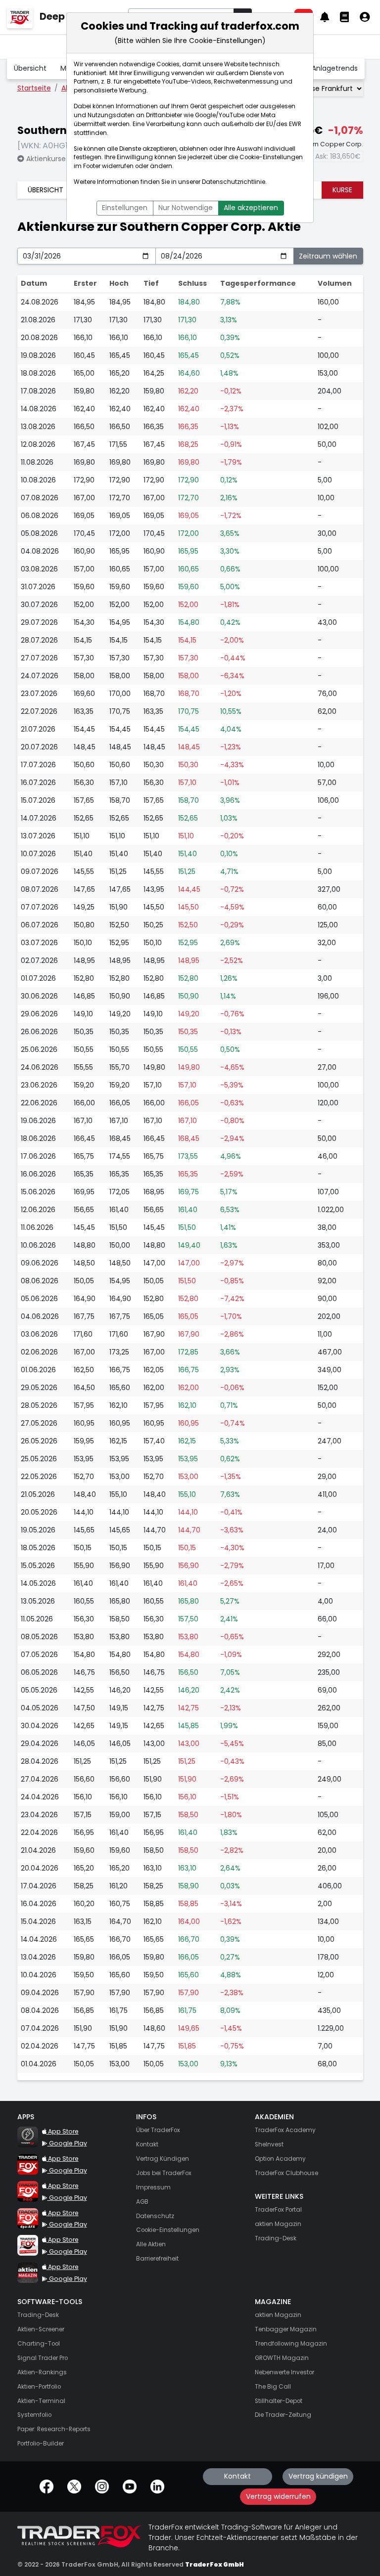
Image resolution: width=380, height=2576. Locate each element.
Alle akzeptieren (251, 208)
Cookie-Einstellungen (271, 157)
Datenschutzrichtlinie (234, 182)
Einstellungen (125, 208)
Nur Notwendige (186, 208)
